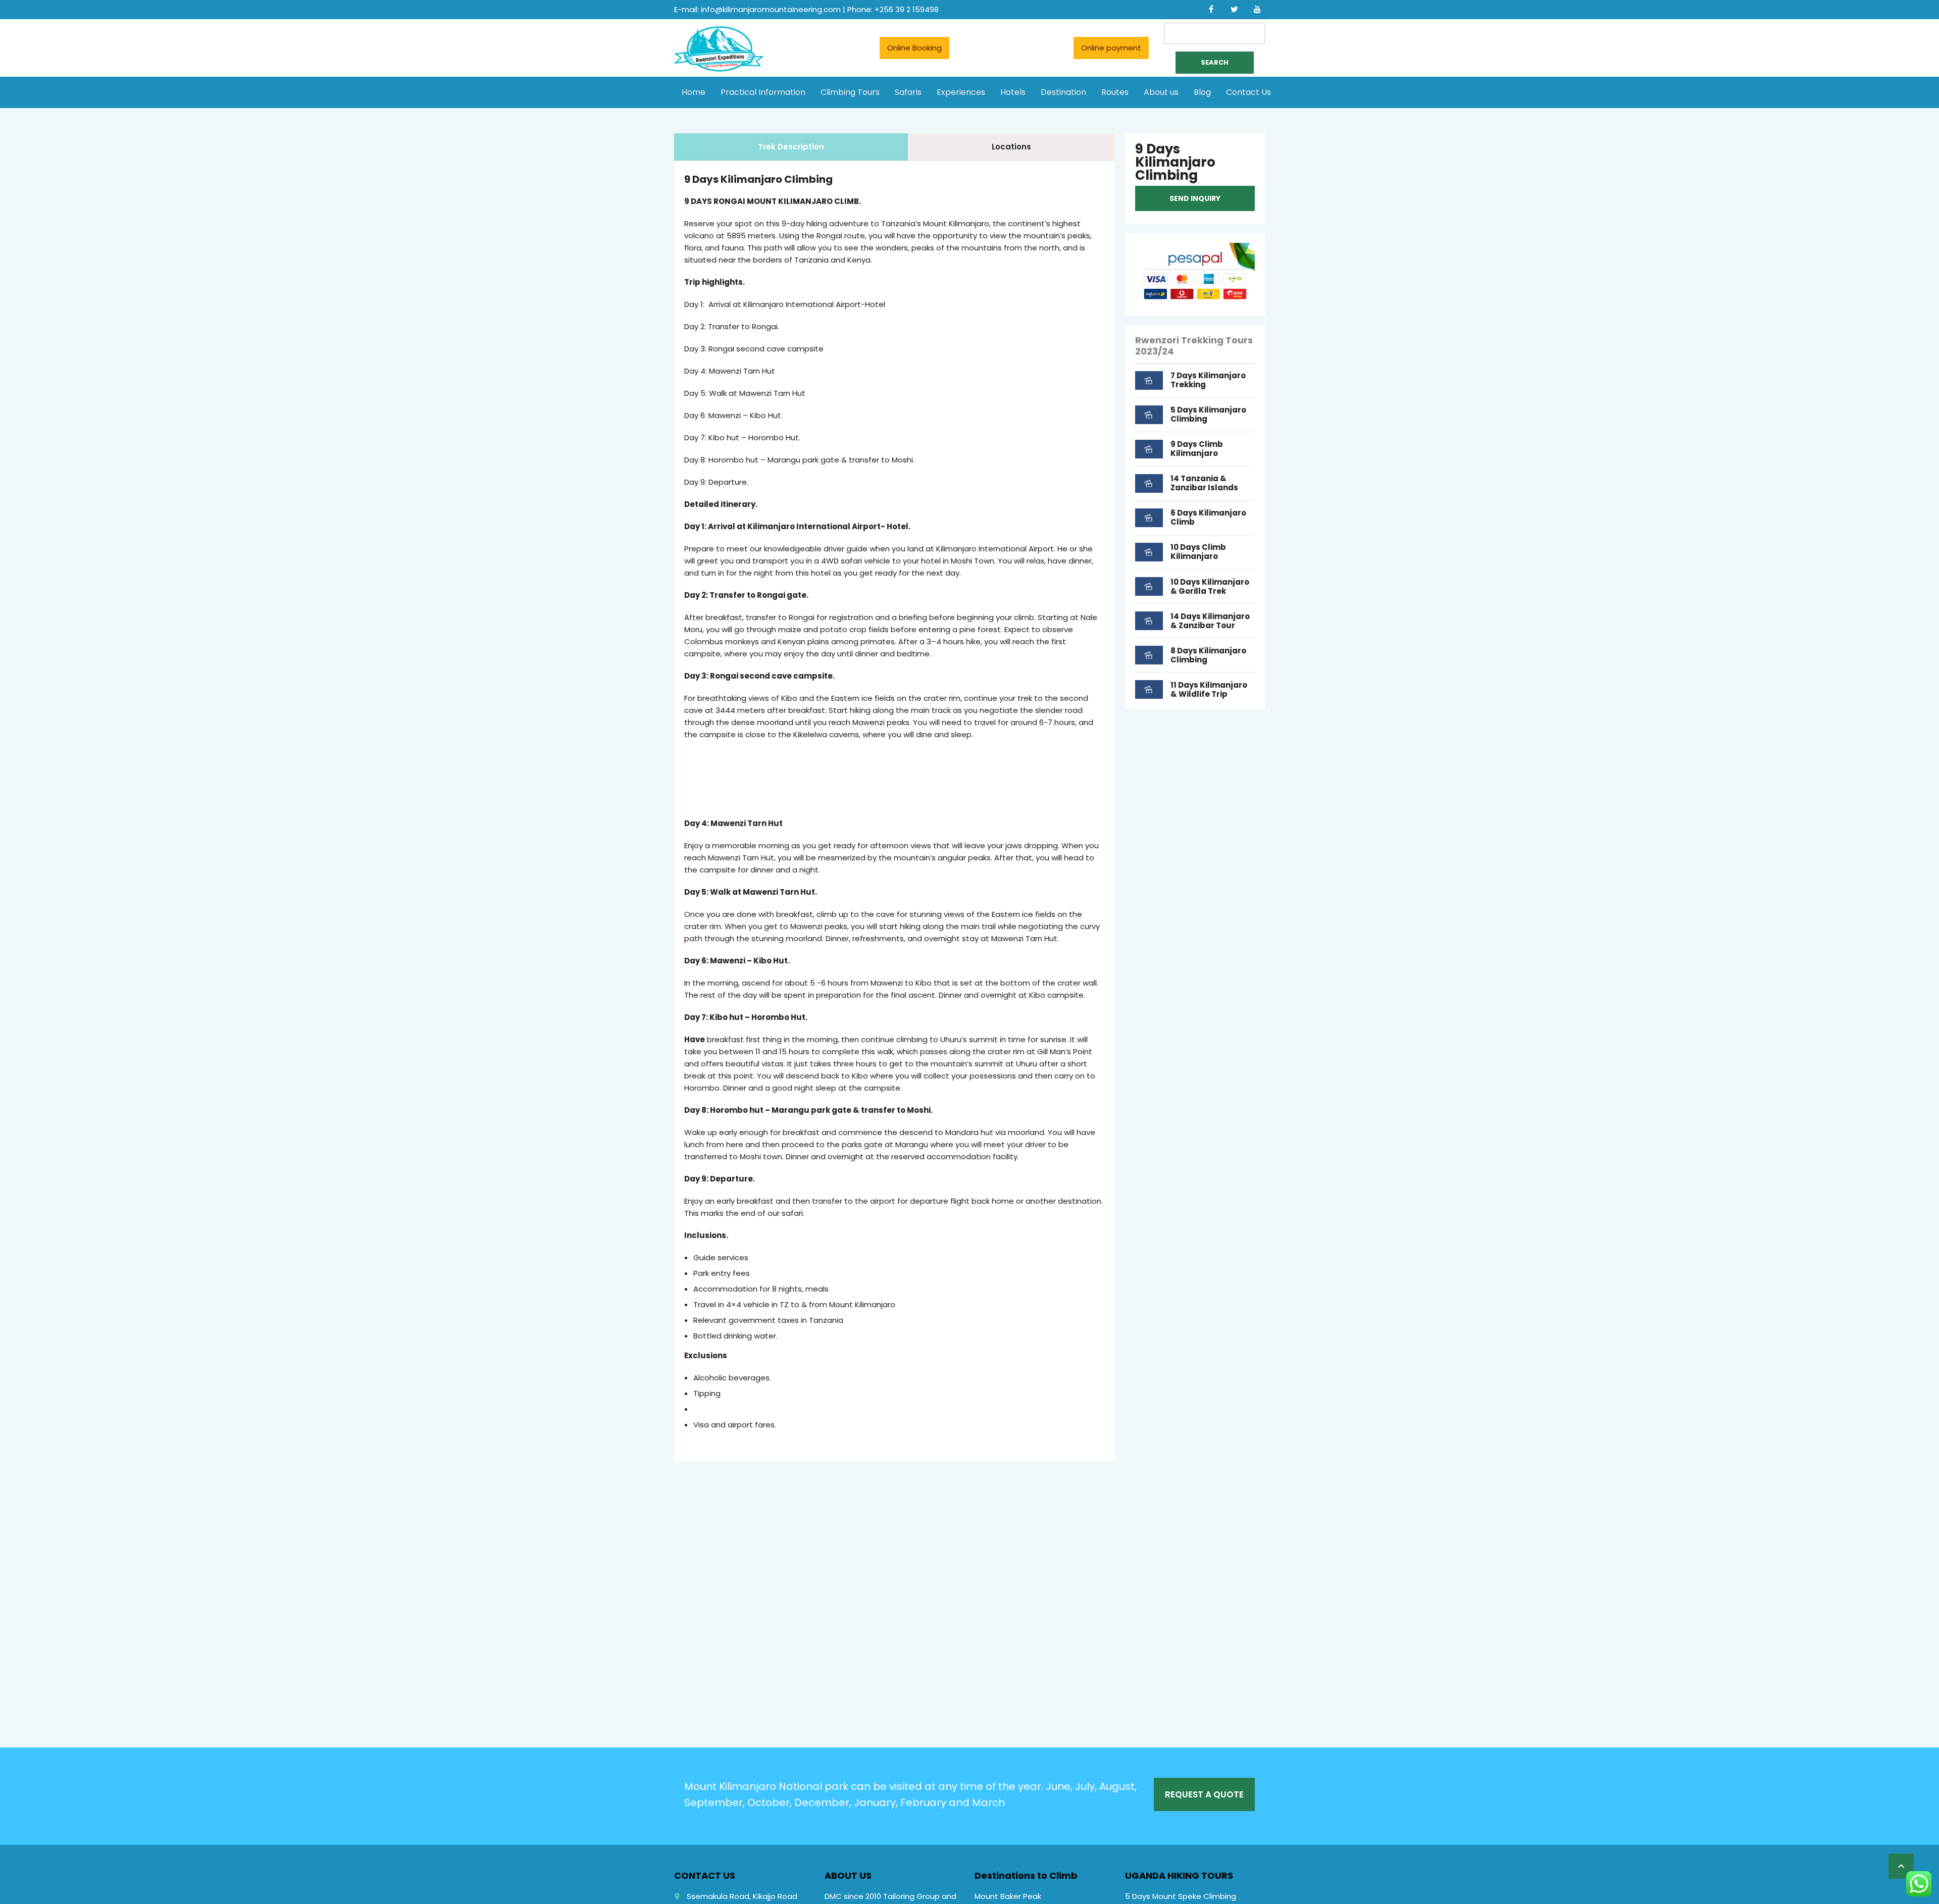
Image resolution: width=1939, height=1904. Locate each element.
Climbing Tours (850, 92)
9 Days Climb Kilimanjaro (1197, 449)
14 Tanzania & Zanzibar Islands (1204, 483)
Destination (1063, 92)
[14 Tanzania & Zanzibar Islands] (1149, 483)
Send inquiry (1195, 198)
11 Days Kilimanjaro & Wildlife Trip (1209, 689)
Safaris (908, 92)
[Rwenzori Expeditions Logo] (719, 69)
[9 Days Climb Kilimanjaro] (1149, 449)
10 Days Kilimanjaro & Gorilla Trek (1210, 586)
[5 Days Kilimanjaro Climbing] (1149, 415)
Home (694, 92)
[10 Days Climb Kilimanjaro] (1149, 552)
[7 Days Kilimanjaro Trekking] (1149, 380)
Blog (1202, 92)
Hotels (1013, 92)
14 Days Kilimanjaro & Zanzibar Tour (1210, 621)
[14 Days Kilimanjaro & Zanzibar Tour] (1149, 621)
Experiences (961, 92)
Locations (1011, 147)
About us (1161, 92)
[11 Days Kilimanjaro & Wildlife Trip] (1149, 689)
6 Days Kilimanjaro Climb (1208, 517)
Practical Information (763, 92)
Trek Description (791, 147)
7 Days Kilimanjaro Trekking (1208, 380)
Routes (1115, 92)
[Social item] (1211, 10)
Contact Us (1248, 92)
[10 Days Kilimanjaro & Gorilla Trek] (1149, 586)
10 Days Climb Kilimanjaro (1198, 552)
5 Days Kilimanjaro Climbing (1208, 414)
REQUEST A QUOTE (1204, 1794)
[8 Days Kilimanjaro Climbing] (1149, 655)
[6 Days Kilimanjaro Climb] (1149, 518)
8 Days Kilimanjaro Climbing (1208, 655)
